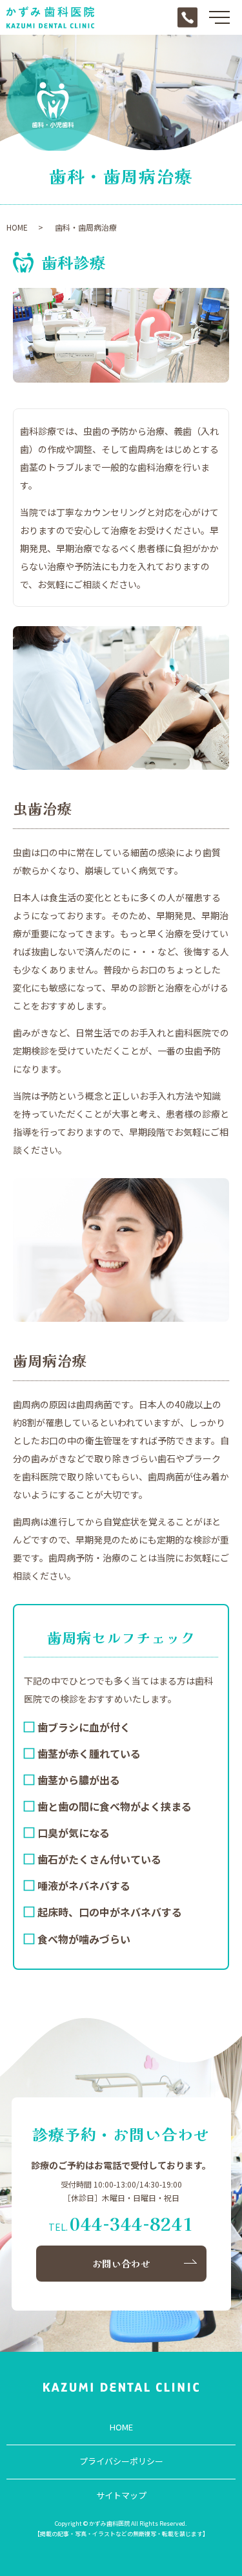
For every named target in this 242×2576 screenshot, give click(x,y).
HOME (17, 227)
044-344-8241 (132, 2223)
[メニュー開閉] (219, 17)
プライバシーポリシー (121, 2461)
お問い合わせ (121, 2263)
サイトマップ (121, 2495)
